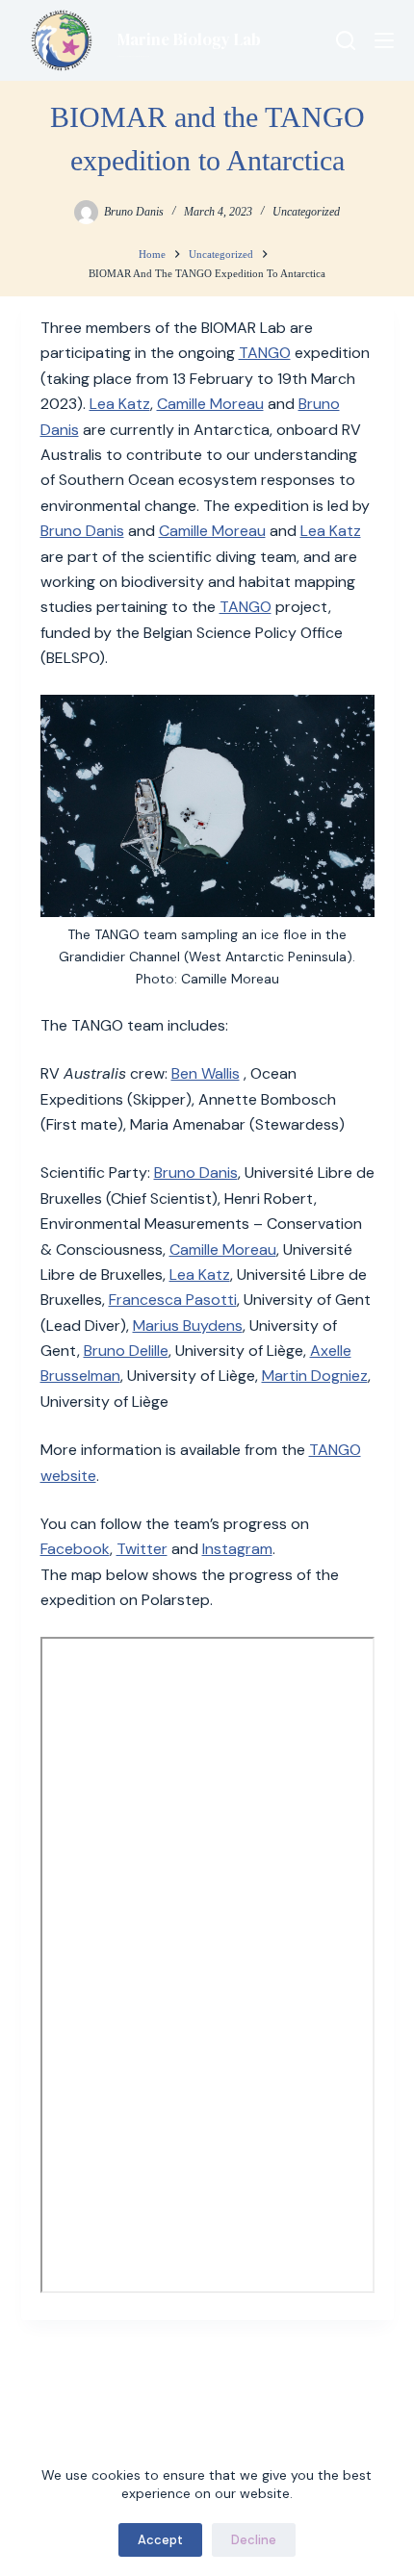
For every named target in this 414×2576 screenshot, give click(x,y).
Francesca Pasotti (173, 1300)
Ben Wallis (206, 1073)
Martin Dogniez (315, 1376)
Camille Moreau (210, 404)
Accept (160, 2540)
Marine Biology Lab (189, 39)
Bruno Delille (126, 1351)
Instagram (237, 1549)
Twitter (142, 1549)
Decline (254, 2540)
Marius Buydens (188, 1326)
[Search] (346, 40)
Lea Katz (120, 404)
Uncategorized (306, 212)
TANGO (265, 353)
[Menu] (384, 40)
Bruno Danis (82, 531)
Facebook (75, 1549)
